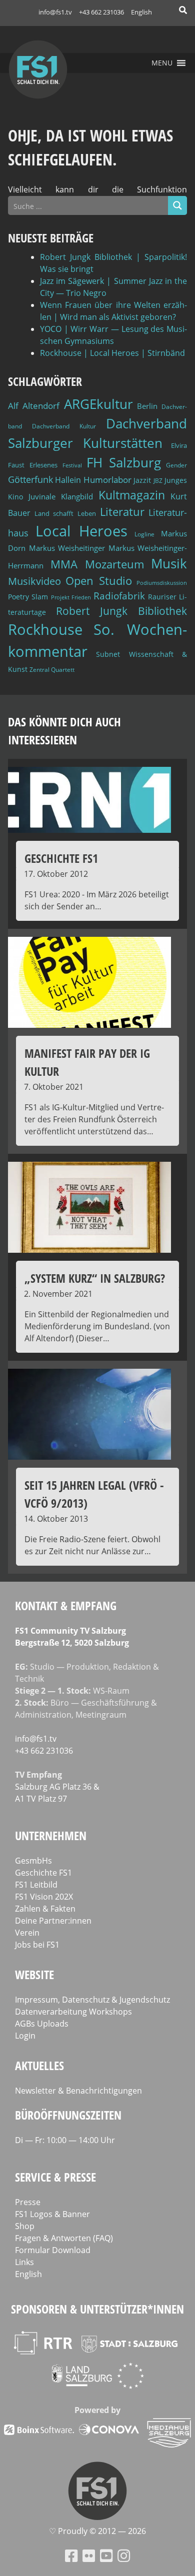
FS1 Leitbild (36, 1885)
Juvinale (42, 496)
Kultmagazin (132, 495)
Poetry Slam (28, 597)
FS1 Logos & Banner (52, 2214)
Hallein (68, 480)
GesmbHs (33, 1861)
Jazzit (142, 480)
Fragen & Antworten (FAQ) (64, 2238)
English (141, 12)
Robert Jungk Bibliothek (121, 611)
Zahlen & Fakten (45, 1909)
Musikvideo (34, 581)
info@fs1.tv (55, 12)
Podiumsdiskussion (162, 583)
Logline (144, 534)
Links (24, 2262)
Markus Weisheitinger (67, 548)
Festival (72, 465)
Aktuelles (39, 2065)
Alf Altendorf (34, 406)
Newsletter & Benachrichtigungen (78, 2091)
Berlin (147, 406)
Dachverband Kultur (64, 426)
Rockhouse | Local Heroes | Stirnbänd (112, 353)
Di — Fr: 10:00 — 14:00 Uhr (65, 2140)
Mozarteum (114, 564)
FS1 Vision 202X (44, 1897)
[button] (162, 63)
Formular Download (53, 2250)
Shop (25, 2226)
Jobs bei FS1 (37, 1945)
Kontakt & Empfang (66, 1605)
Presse (28, 2202)
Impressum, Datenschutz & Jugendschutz (92, 2000)
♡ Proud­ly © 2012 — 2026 (97, 2531)
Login (25, 2036)
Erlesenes (43, 465)
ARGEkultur (98, 404)
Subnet (108, 654)
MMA (64, 564)
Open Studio (99, 581)
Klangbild (77, 497)
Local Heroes (82, 531)
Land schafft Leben (65, 513)
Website (34, 1974)
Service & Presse (55, 2177)
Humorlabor (107, 480)
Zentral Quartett (52, 670)
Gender (176, 465)
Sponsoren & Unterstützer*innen (97, 2309)
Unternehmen (51, 1835)
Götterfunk (30, 479)
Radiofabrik (119, 596)
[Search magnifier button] (177, 205)
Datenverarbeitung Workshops (73, 2012)
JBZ (158, 481)
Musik (169, 563)
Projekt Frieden (71, 597)
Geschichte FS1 (43, 1873)
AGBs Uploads (42, 2024)
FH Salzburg (124, 462)
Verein (27, 1933)
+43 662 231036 (101, 12)
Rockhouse (45, 629)
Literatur (122, 512)
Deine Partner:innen (53, 1921)
